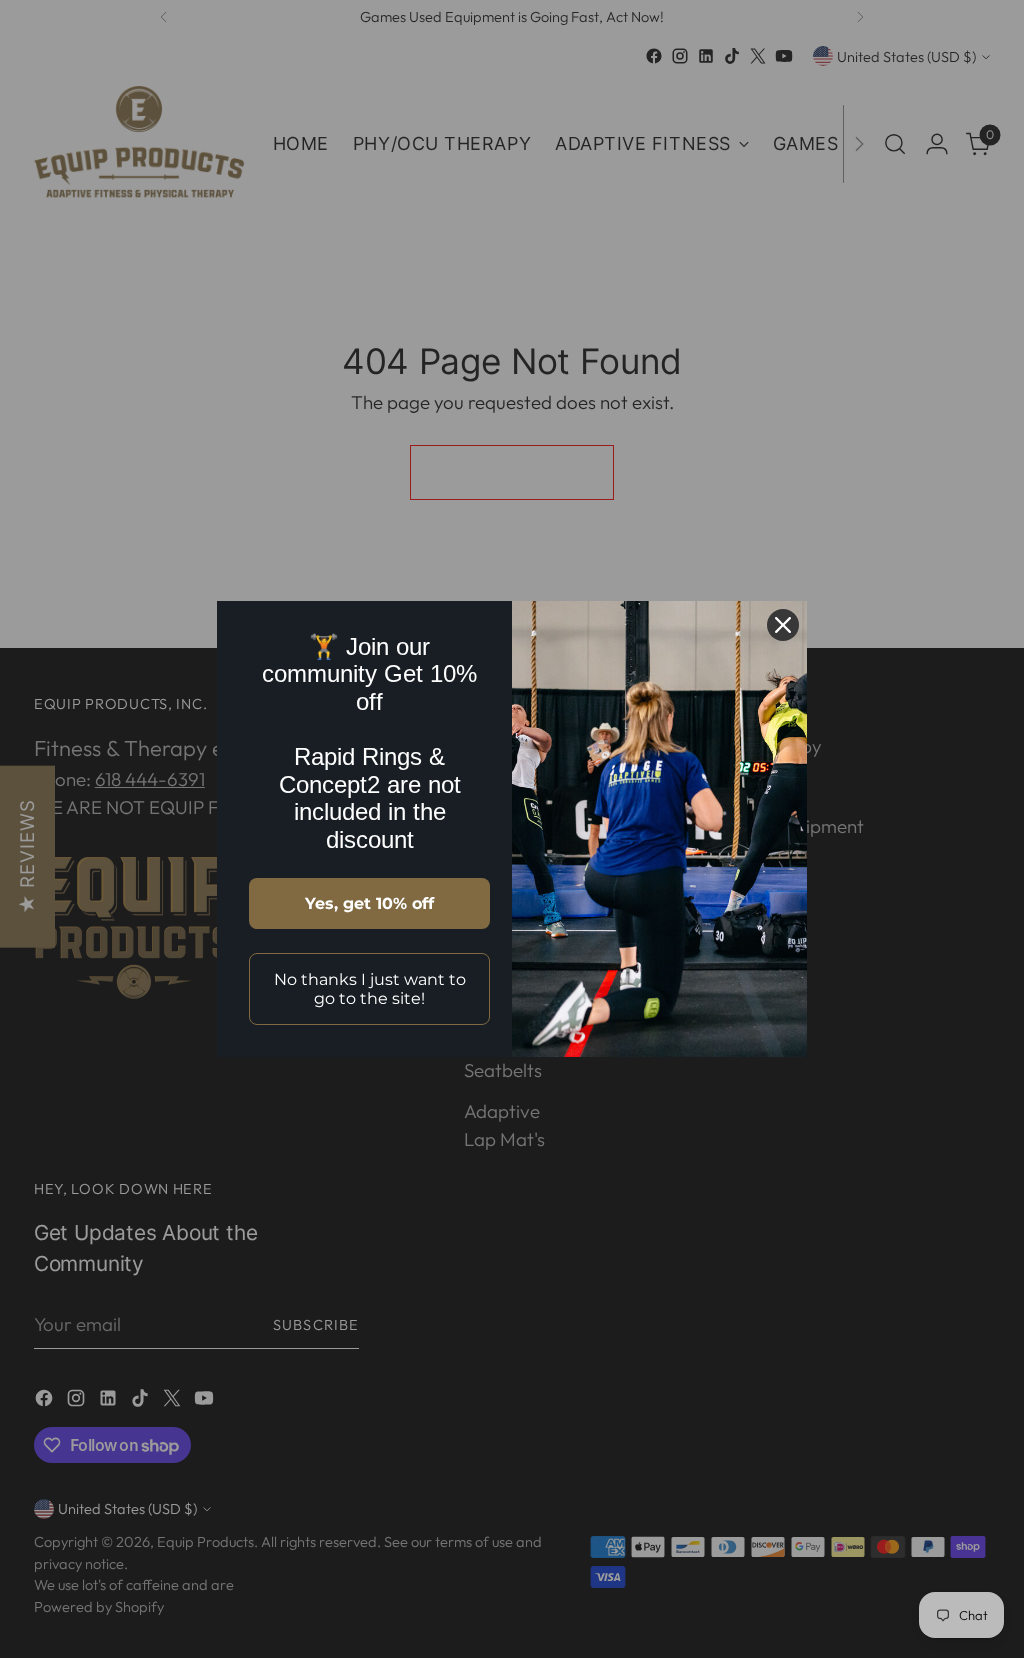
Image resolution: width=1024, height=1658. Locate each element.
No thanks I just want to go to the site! (370, 989)
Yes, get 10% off (369, 903)
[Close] (783, 625)
